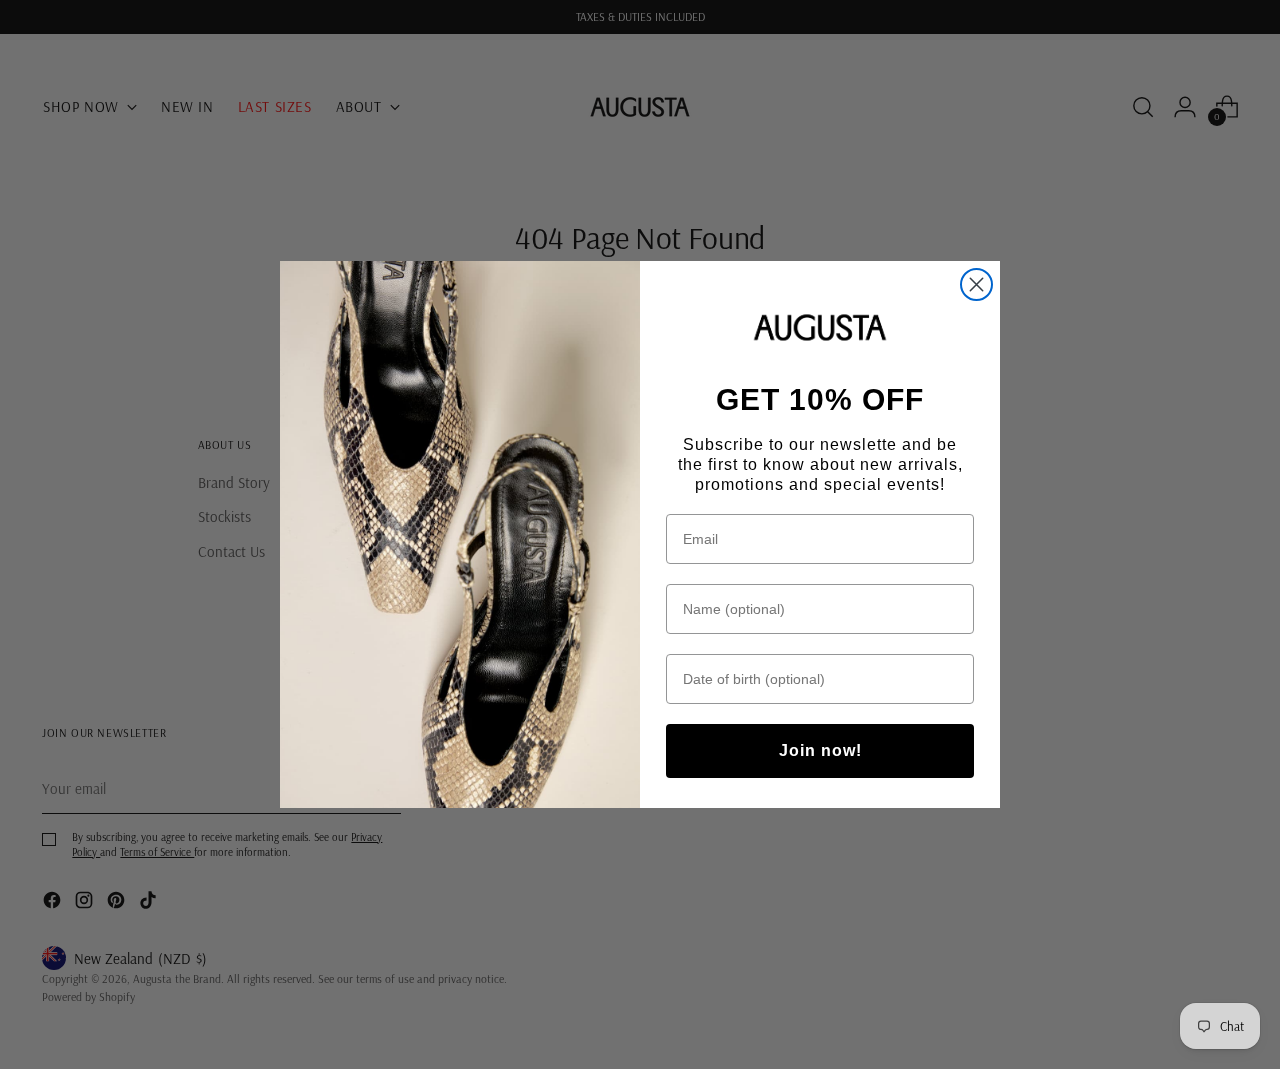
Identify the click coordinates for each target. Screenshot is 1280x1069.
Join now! (820, 750)
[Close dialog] (976, 284)
